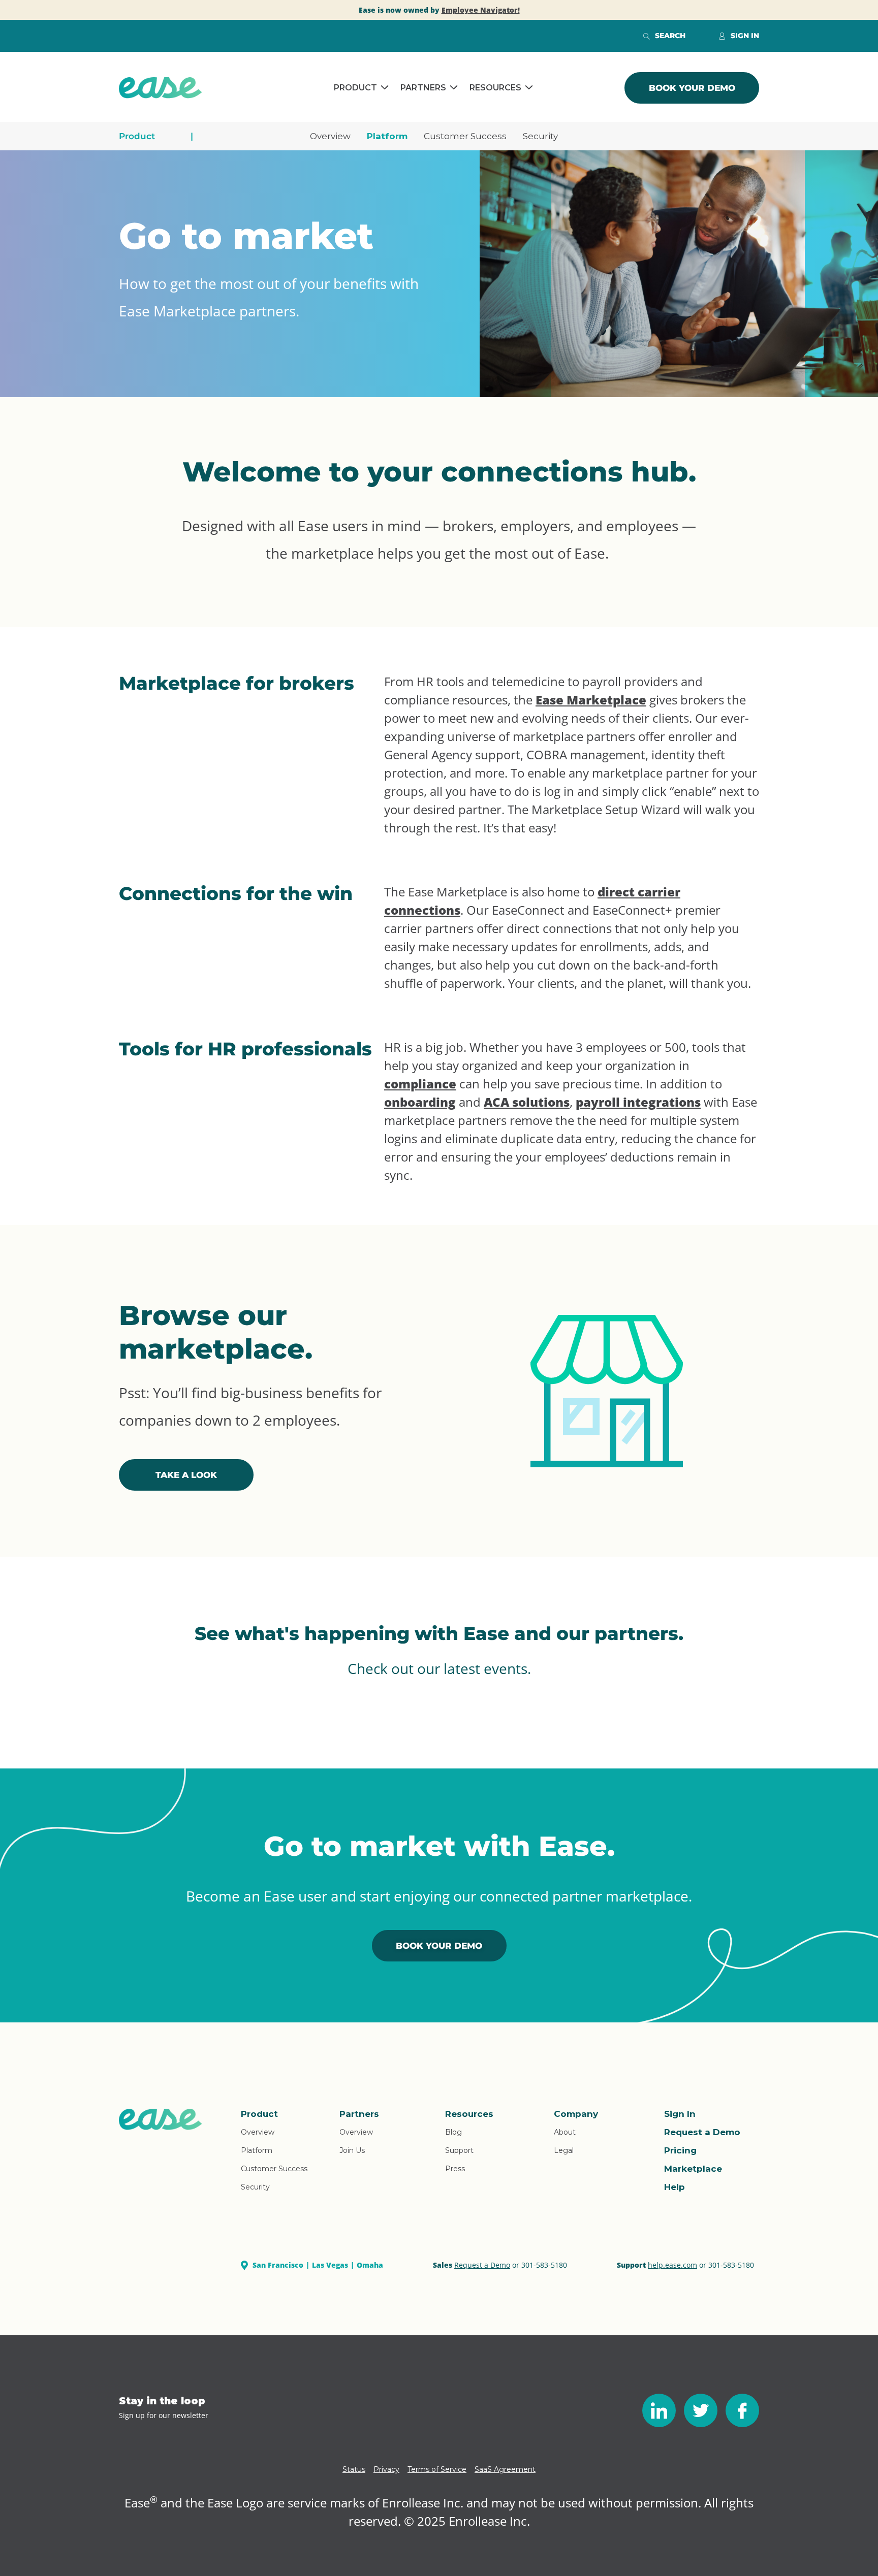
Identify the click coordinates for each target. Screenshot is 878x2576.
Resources (495, 88)
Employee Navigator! (481, 10)
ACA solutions (527, 1102)
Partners (423, 88)
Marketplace (693, 2169)
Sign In (680, 2114)
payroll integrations (638, 1102)
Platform (387, 136)
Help (675, 2187)
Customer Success (465, 136)
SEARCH (670, 36)
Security (540, 136)
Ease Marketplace (591, 700)
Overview (330, 136)
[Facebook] (742, 2410)
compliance (420, 1084)
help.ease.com (672, 2265)
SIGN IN (745, 36)
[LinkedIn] (659, 2410)
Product (355, 88)
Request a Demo (702, 2132)
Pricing (680, 2150)
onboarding (420, 1102)
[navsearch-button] (646, 36)
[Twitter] (701, 2410)
